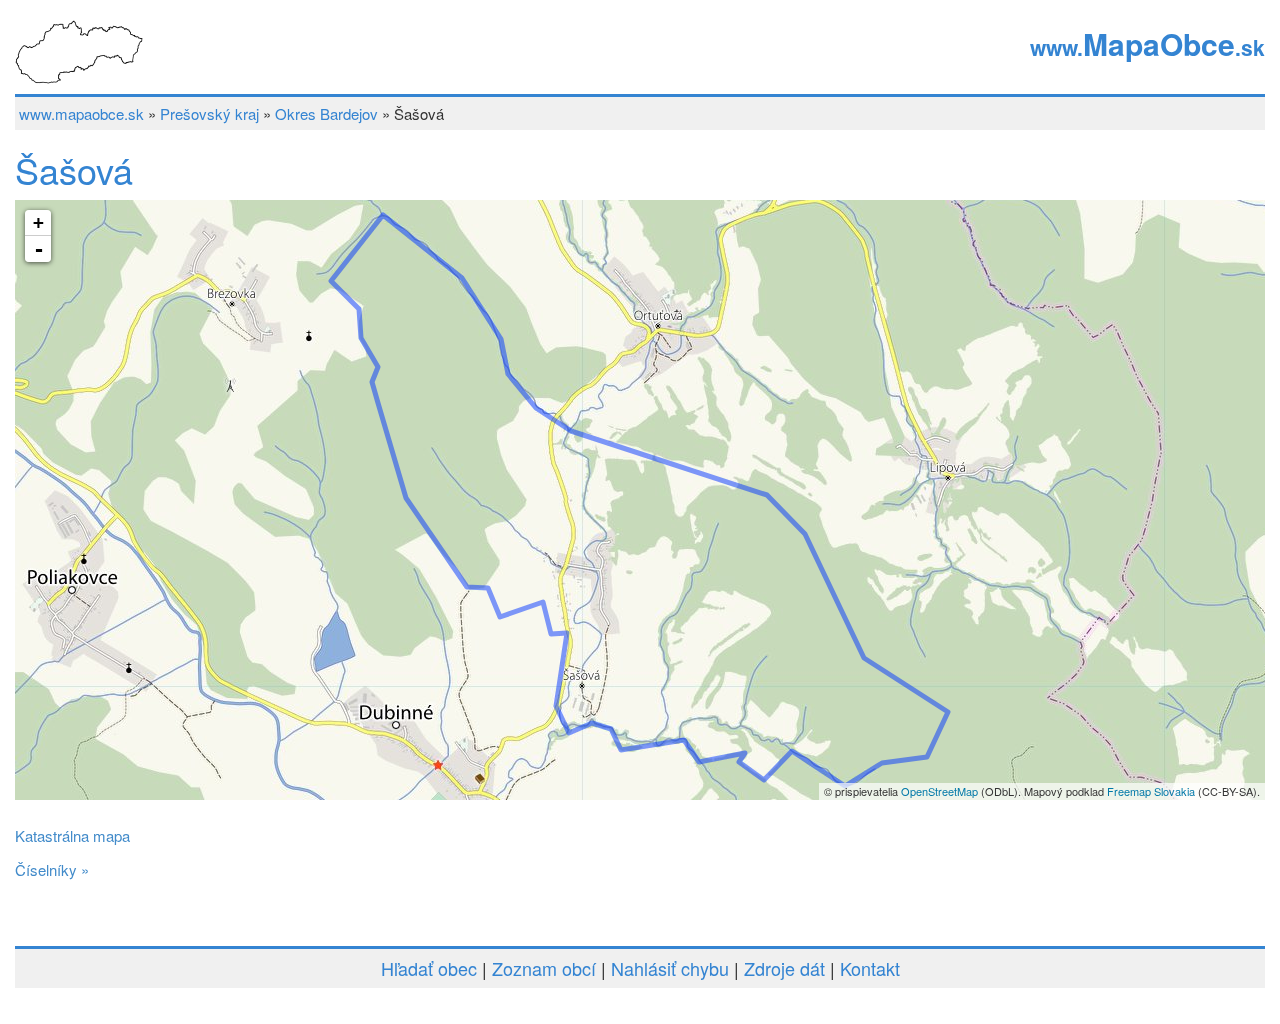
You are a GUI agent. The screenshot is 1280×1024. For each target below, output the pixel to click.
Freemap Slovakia (1151, 791)
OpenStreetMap (939, 791)
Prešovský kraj (209, 113)
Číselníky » (52, 869)
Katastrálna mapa (72, 835)
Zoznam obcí (544, 968)
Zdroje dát (784, 968)
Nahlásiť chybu (670, 968)
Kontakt (870, 968)
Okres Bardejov (326, 113)
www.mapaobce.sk (81, 113)
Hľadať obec (429, 968)
